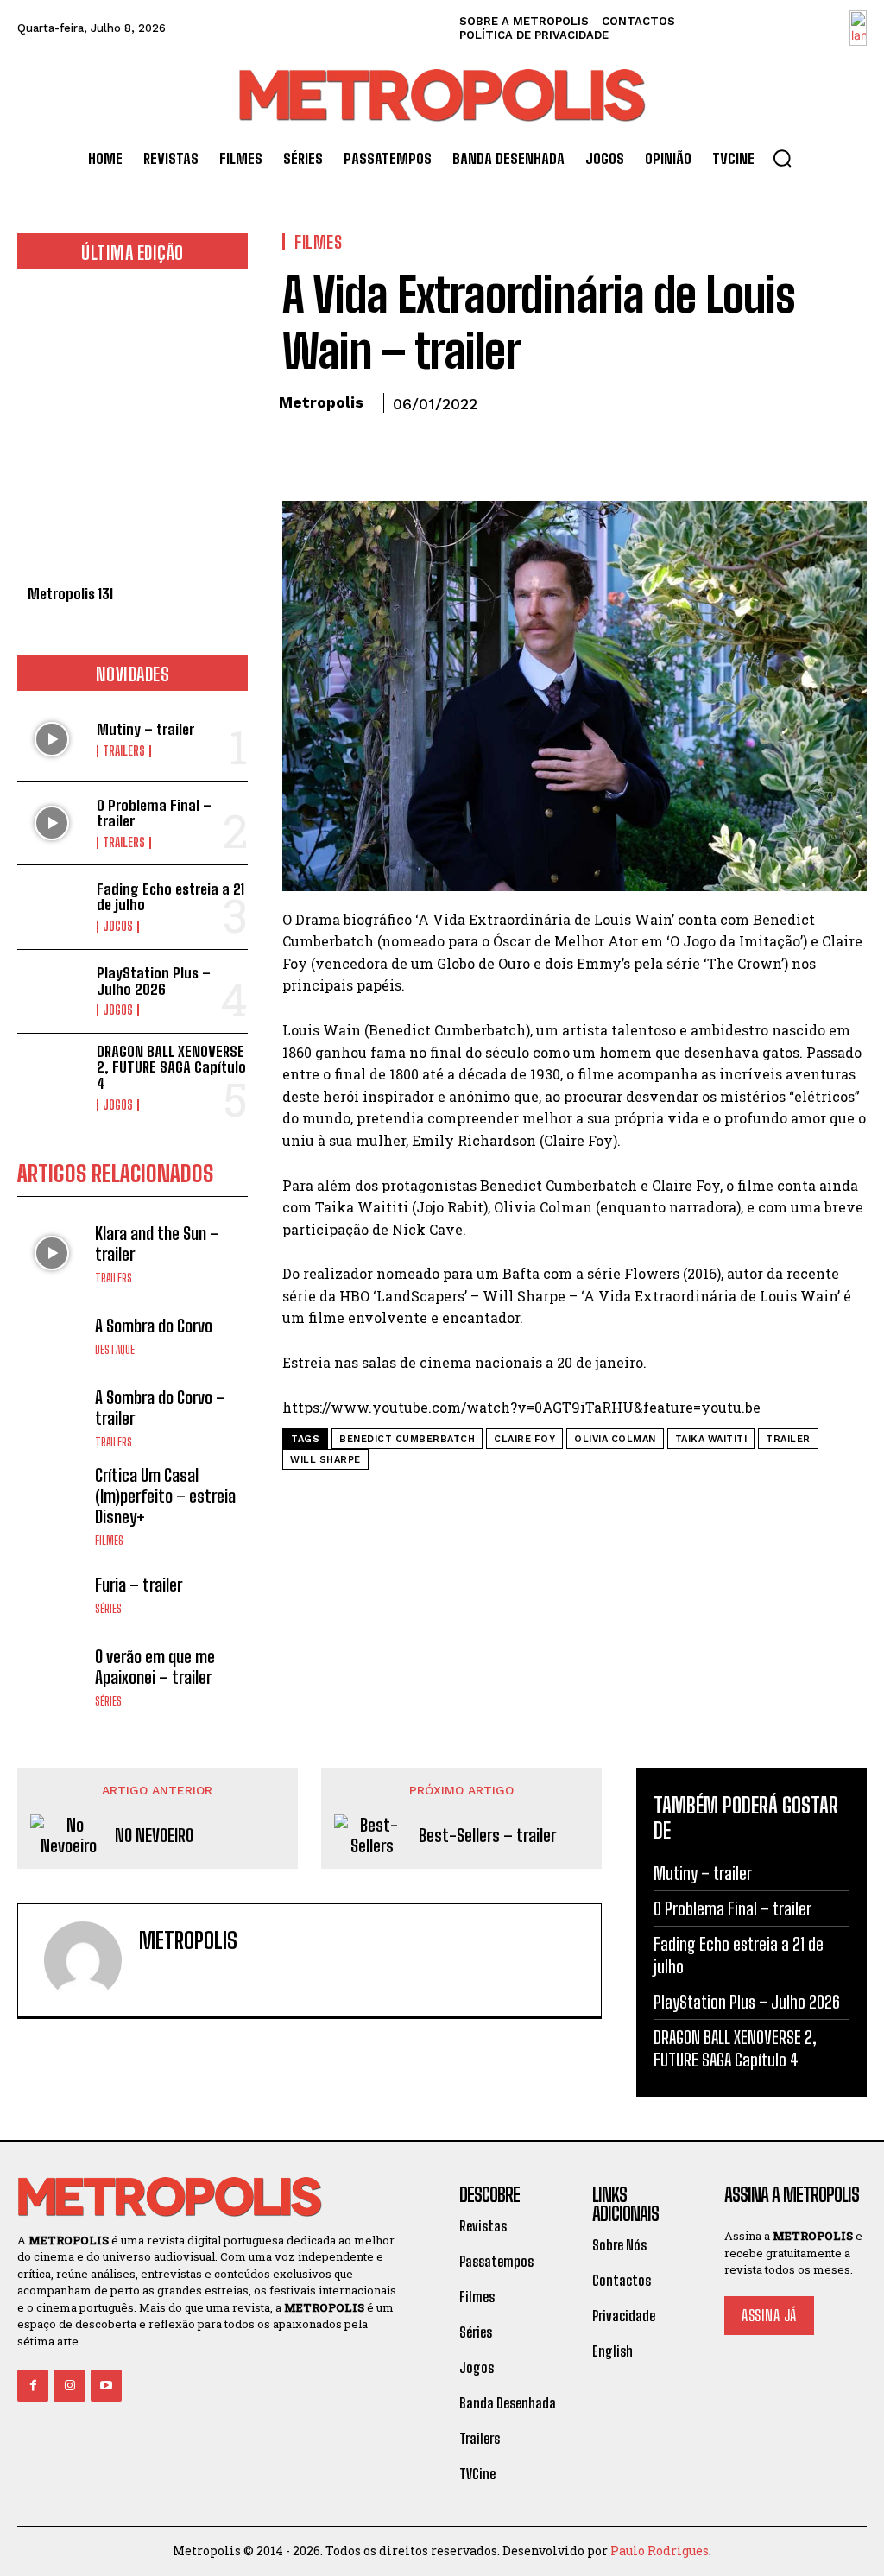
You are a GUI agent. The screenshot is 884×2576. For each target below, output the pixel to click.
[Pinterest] (379, 452)
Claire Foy (524, 1439)
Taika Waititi (711, 1439)
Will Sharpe (325, 1460)
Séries (108, 1609)
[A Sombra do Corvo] (52, 1335)
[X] (339, 452)
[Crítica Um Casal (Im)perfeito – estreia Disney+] (52, 1499)
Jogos (118, 927)
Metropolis (321, 402)
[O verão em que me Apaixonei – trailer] (52, 1677)
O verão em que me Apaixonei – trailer (155, 1667)
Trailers (124, 751)
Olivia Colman (615, 1439)
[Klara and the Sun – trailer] (52, 1253)
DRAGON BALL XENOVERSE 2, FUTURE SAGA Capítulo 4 (171, 1067)
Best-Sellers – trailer (487, 1835)
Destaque (115, 1350)
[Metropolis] (83, 1960)
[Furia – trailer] (52, 1594)
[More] (459, 452)
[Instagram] (69, 2385)
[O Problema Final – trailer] (52, 823)
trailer (788, 1439)
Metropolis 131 (70, 594)
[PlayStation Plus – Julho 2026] (52, 991)
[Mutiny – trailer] (52, 739)
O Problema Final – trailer (154, 813)
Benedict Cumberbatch (407, 1439)
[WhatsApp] (419, 452)
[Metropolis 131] (133, 437)
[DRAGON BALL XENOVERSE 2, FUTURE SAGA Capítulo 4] (52, 1075)
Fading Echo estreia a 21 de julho (170, 897)
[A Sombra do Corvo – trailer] (52, 1417)
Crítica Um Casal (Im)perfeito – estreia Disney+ (165, 1496)
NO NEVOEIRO (154, 1835)
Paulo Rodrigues (660, 2551)
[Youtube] (106, 2385)
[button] (782, 158)
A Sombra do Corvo (154, 1326)
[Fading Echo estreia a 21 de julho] (52, 907)
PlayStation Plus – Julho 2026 (154, 981)
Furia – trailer (139, 1585)
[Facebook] (300, 452)
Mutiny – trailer (145, 729)
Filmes (109, 1541)
